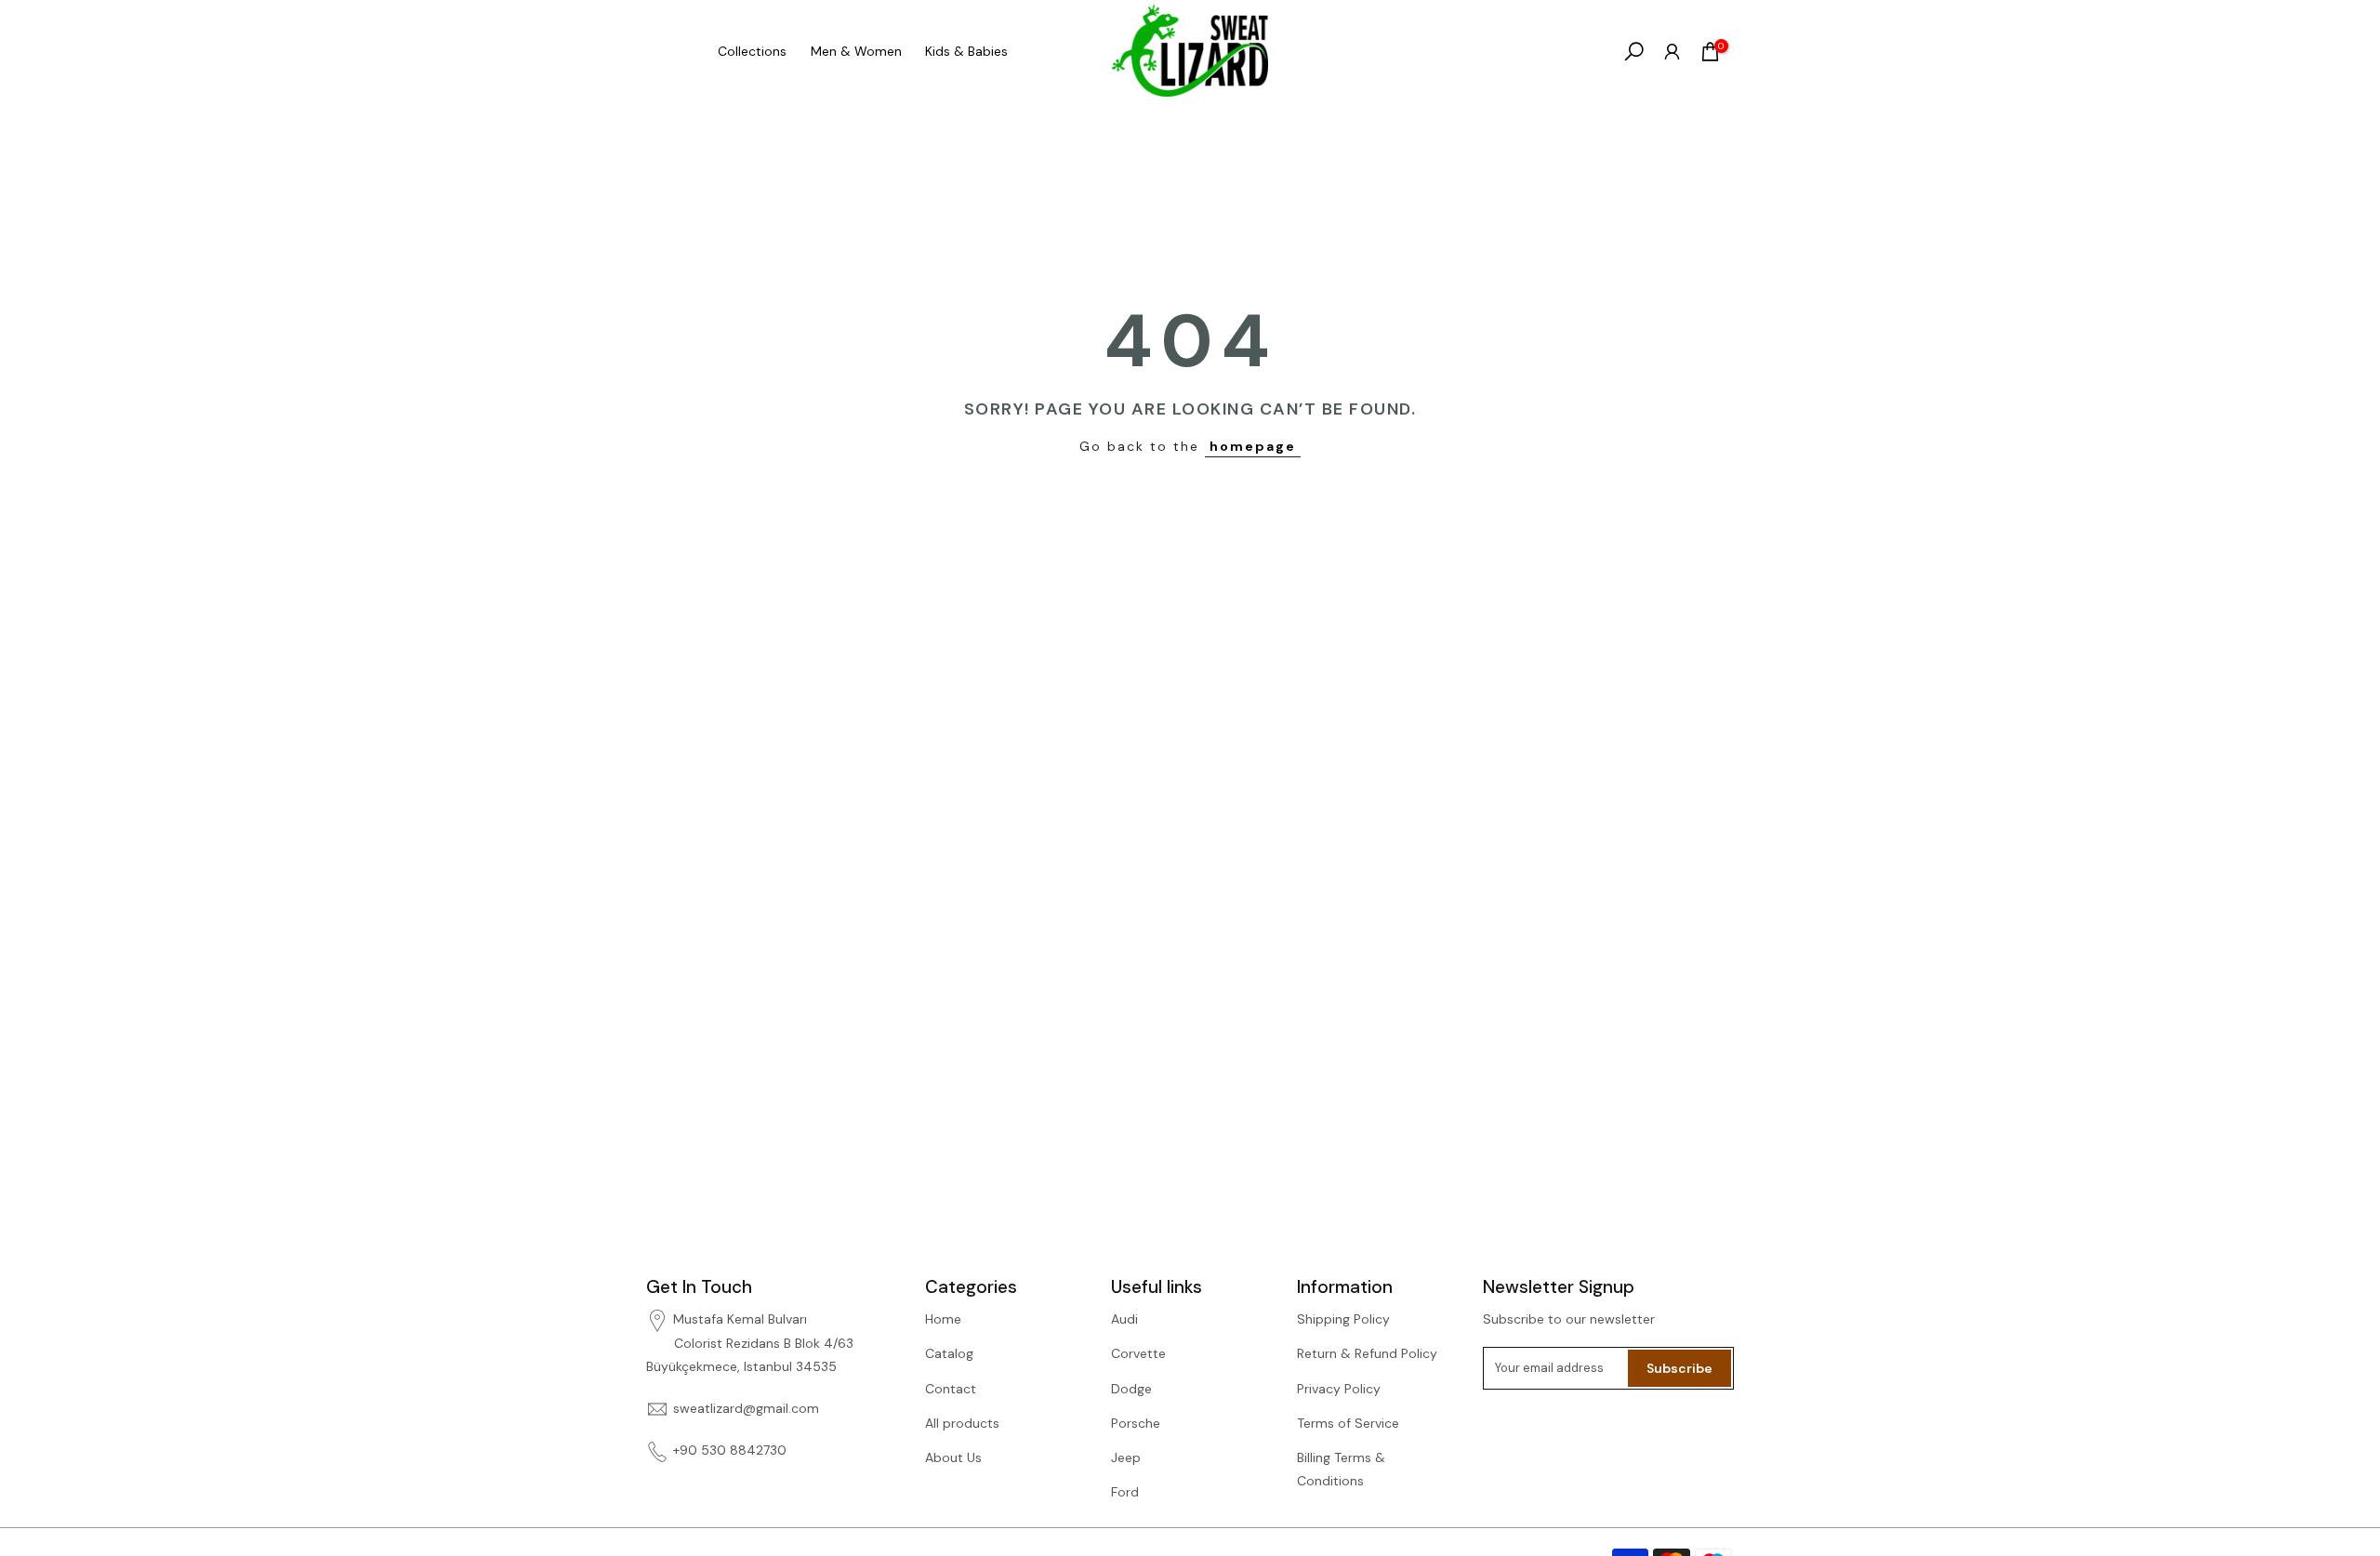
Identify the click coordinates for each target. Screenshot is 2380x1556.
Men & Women (856, 51)
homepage (1253, 446)
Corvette (1138, 1353)
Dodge (1131, 1389)
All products (962, 1423)
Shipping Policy (1343, 1319)
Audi (1124, 1319)
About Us (953, 1457)
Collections (752, 51)
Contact (951, 1389)
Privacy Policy (1339, 1389)
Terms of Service (1348, 1423)
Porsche (1136, 1423)
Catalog (949, 1353)
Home (943, 1319)
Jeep (1126, 1457)
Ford (1125, 1492)
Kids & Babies (966, 51)
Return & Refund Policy (1367, 1353)
